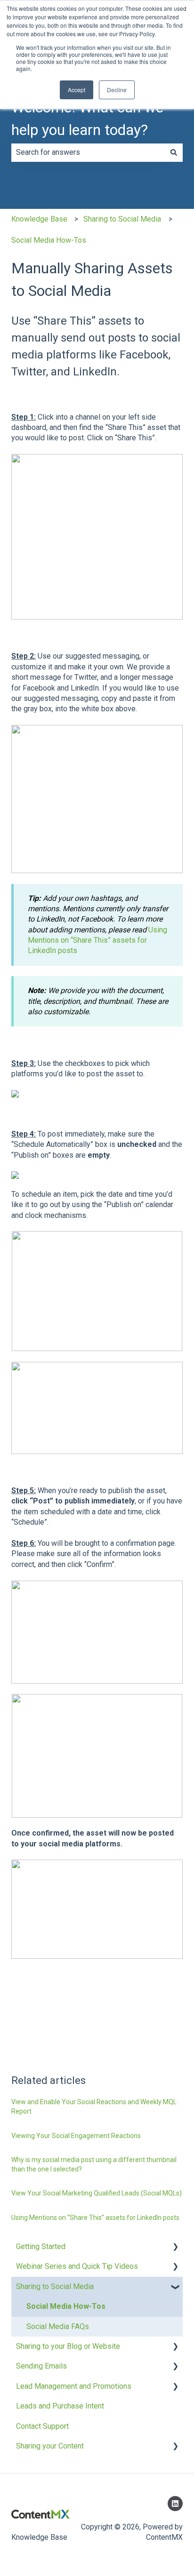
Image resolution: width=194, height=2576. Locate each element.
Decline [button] (117, 90)
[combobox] (88, 152)
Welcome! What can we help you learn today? (87, 119)
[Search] (174, 152)
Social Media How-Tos (49, 240)
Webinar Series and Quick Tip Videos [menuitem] (77, 2266)
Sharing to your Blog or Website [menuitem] (68, 2346)
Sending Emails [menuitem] (41, 2366)
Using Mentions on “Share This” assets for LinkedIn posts (97, 940)
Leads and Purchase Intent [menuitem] (60, 2406)
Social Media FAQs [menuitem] (58, 2326)
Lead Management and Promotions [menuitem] (74, 2386)
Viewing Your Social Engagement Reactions (76, 2136)
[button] (175, 2247)
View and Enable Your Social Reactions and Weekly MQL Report (94, 2107)
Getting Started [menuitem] (41, 2246)
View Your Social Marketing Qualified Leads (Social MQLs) (97, 2193)
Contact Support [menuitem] (42, 2426)
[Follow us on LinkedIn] (175, 2504)
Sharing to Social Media (122, 219)
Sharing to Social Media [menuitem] (55, 2286)
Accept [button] (77, 90)
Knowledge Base (39, 219)
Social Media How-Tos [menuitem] (66, 2306)
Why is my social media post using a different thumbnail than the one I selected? (94, 2164)
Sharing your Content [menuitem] (50, 2446)
